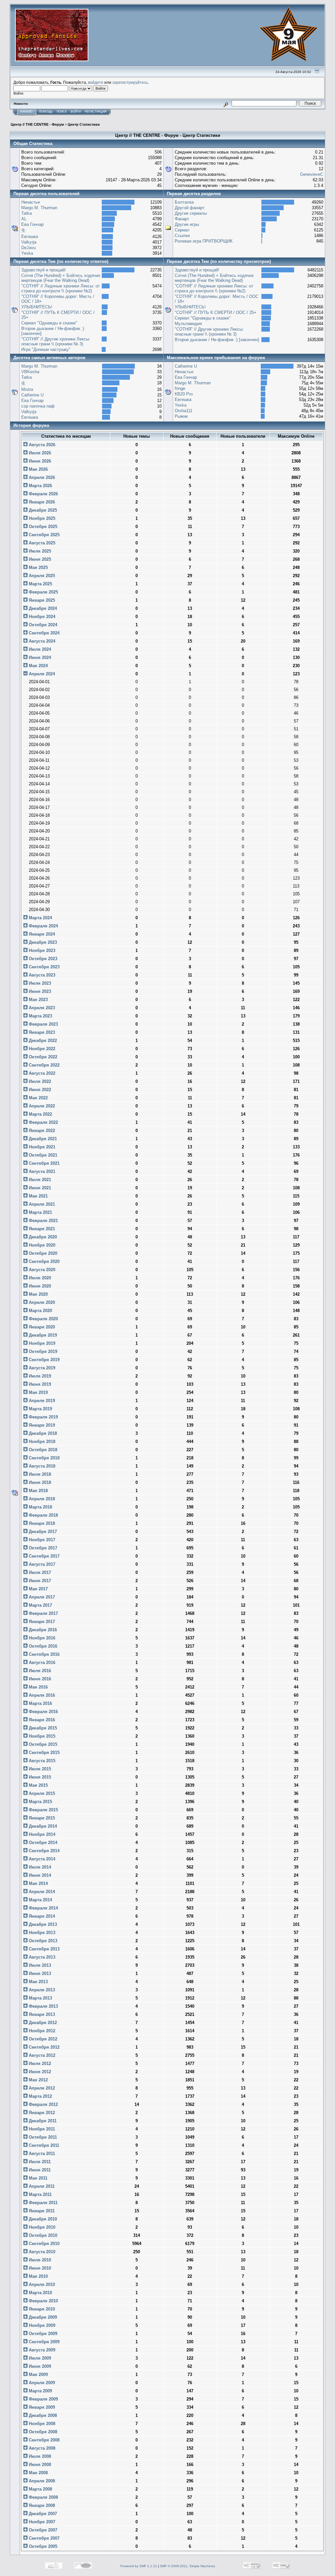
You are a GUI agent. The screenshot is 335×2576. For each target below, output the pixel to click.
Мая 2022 (38, 1098)
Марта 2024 (40, 918)
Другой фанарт (190, 208)
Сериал (182, 230)
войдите (96, 82)
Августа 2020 (41, 1270)
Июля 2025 (39, 551)
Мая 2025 (38, 567)
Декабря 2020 (42, 1237)
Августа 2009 (41, 2350)
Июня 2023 (39, 991)
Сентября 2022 (44, 1065)
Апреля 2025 (41, 576)
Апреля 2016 (41, 1695)
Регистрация (96, 112)
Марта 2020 (40, 1311)
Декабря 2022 (42, 1041)
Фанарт (182, 219)
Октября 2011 (42, 2137)
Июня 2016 (39, 1679)
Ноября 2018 (41, 1442)
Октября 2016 (42, 1646)
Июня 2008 (39, 2465)
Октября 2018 (42, 1450)
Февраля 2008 (43, 2497)
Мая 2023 (38, 1000)
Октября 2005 (42, 2546)
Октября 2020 (42, 1253)
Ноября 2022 (41, 1049)
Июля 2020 (39, 1278)
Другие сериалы (191, 213)
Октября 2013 (42, 1941)
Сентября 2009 (44, 2342)
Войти (76, 112)
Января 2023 (41, 1032)
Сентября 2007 (44, 2538)
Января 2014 (41, 1916)
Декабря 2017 (42, 1532)
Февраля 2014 (43, 1908)
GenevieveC (312, 174)
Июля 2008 (39, 2456)
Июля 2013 (39, 1965)
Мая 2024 (38, 666)
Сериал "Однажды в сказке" (49, 323)
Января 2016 (41, 1720)
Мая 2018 (38, 1491)
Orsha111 (184, 411)
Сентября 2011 (43, 2145)
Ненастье (31, 202)
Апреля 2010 (41, 2284)
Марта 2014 (40, 1900)
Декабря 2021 (42, 1139)
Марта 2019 (40, 1409)
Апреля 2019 (41, 1401)
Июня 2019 (39, 1384)
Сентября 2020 (44, 1261)
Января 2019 (41, 1425)
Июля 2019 (39, 1376)
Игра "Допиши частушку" (46, 349)
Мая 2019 (38, 1392)
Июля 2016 (39, 1671)
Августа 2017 (41, 1564)
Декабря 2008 (42, 2415)
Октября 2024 (42, 625)
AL (24, 219)
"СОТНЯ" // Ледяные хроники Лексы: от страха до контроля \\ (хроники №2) (61, 288)
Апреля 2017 (41, 1597)
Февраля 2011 (43, 2203)
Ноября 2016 (41, 1638)
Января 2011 (41, 2211)
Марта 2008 (40, 2489)
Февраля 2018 (43, 1515)
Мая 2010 (38, 2276)
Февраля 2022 (43, 1122)
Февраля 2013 (43, 2006)
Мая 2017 (38, 1589)
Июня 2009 (39, 2366)
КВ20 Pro (184, 394)
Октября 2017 (42, 1548)
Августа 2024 (41, 641)
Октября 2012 (42, 2039)
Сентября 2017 (44, 1556)
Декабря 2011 (42, 2121)
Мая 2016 (38, 1687)
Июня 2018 (39, 1482)
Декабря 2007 (42, 2514)
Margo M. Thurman (39, 208)
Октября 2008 (42, 2432)
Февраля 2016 (43, 1712)
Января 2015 (41, 1818)
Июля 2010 (39, 2260)
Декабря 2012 (42, 2023)
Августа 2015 (41, 1761)
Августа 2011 (41, 2154)
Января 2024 (41, 934)
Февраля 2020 (43, 1319)
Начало (26, 112)
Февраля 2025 (43, 592)
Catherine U (32, 395)
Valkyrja (29, 242)
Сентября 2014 (44, 1851)
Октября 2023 (42, 959)
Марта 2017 (40, 1605)
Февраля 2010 (43, 2301)
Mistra (27, 389)
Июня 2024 (39, 658)
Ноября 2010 (41, 2227)
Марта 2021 (40, 1212)
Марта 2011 (40, 2194)
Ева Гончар (32, 224)
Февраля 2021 (43, 1221)
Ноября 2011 (41, 2129)
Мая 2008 (38, 2473)
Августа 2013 (41, 1957)
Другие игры (187, 224)
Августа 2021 (41, 1171)
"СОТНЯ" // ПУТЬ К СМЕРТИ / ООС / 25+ (216, 312)
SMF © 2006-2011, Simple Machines (187, 2566)
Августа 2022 (41, 1073)
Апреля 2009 (41, 2383)
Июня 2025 (39, 559)
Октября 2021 (42, 1155)
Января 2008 (41, 2505)
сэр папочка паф (38, 406)
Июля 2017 (39, 1572)
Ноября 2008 (41, 2424)
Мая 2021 (38, 1196)
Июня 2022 (39, 1090)
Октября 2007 (42, 2530)
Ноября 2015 (41, 1736)
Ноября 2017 (41, 1540)
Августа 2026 (41, 445)
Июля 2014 (39, 1867)
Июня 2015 (39, 1777)
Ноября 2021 (41, 1147)
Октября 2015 (42, 1744)
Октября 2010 (42, 2235)
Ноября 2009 (41, 2325)
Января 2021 (41, 1229)
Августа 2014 (41, 1859)
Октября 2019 (42, 1352)
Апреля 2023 (41, 1008)
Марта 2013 (40, 1998)
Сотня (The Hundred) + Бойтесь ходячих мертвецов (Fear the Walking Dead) (61, 278)
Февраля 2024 (43, 926)
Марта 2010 (40, 2293)
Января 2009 (41, 2407)
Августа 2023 (41, 975)
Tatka (26, 213)
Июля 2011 (39, 2162)
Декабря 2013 (42, 1924)
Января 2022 (41, 1131)
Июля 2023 (39, 983)
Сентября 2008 (44, 2440)
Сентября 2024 (44, 633)
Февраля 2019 (43, 1417)
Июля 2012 (39, 2064)
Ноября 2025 (41, 518)
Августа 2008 (41, 2448)
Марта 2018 (40, 1507)
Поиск (62, 112)
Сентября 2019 (44, 1360)
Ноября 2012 (41, 2031)
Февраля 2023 (43, 1024)
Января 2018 (41, 1523)
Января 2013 (41, 2014)
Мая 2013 (38, 1982)
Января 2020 (41, 1327)
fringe (180, 388)
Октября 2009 (42, 2334)
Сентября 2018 (44, 1458)
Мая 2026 (38, 469)
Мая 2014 (38, 1883)
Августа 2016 (41, 1663)
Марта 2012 (40, 2096)
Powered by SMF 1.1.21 (139, 2566)
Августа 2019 (41, 1368)
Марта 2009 (40, 2391)
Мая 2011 (37, 2178)
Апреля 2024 (41, 674)
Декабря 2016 (42, 1630)
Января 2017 (41, 1622)
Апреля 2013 (41, 1990)
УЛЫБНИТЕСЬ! (37, 307)
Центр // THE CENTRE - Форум (37, 124)
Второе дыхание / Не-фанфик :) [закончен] (217, 340)
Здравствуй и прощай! (44, 270)
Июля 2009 (39, 2358)
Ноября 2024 (41, 617)
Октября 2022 (42, 1057)
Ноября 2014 (41, 1834)
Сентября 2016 (44, 1654)
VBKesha (30, 372)
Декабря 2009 (42, 2317)
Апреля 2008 (41, 2481)
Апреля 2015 (41, 1793)
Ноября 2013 (41, 1933)
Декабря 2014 (42, 1826)
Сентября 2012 (44, 2047)
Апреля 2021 (41, 1204)
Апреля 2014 (41, 1892)
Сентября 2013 (44, 1949)
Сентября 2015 (44, 1753)
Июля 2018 (39, 1474)
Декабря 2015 (42, 1728)
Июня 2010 (39, 2268)
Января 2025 (41, 600)
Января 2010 (41, 2309)
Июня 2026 (39, 461)
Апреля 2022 (41, 1106)
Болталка (184, 202)
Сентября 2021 (44, 1163)
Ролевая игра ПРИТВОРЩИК (204, 241)
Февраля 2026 (43, 494)
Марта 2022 (40, 1114)
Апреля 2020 (41, 1302)
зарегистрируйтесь (130, 82)
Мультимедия (188, 324)
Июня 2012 (39, 2072)
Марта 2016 (40, 1703)
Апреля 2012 (41, 2088)
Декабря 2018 (42, 1433)
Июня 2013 (39, 1973)
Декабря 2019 (42, 1335)
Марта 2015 (40, 1802)
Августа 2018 (41, 1466)
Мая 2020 (38, 1294)
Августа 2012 (41, 2055)
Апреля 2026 (41, 477)
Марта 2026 (40, 486)
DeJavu (28, 248)
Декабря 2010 (42, 2219)
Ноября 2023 (41, 950)
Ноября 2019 (41, 1343)
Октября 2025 (42, 527)
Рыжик (181, 416)
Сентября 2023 (44, 967)
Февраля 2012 (43, 2104)
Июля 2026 (39, 453)
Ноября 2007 (41, 2522)
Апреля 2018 (41, 1499)
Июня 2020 (39, 1286)
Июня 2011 (39, 2170)
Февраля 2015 (43, 1810)
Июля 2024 (39, 649)
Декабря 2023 (42, 942)
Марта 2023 (40, 1016)
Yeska (27, 253)
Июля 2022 (39, 1081)
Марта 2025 (40, 584)
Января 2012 (41, 2113)
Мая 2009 (38, 2375)
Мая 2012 (38, 2080)
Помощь (46, 112)
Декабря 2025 (42, 510)
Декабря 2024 (42, 608)
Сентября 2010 (44, 2244)
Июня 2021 (39, 1188)
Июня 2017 (39, 1581)
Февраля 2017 (43, 1613)
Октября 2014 (42, 1843)
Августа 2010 (41, 2252)
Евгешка (30, 237)
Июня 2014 (39, 1875)
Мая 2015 (38, 1785)
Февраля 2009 (43, 2399)
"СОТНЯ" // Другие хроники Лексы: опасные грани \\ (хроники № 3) (56, 341)
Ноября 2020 (41, 1245)
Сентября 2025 (44, 535)
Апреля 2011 (41, 2186)
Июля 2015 (39, 1769)
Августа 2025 (41, 543)
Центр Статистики (84, 124)
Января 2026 (41, 502)
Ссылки (182, 236)
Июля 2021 (39, 1180)
